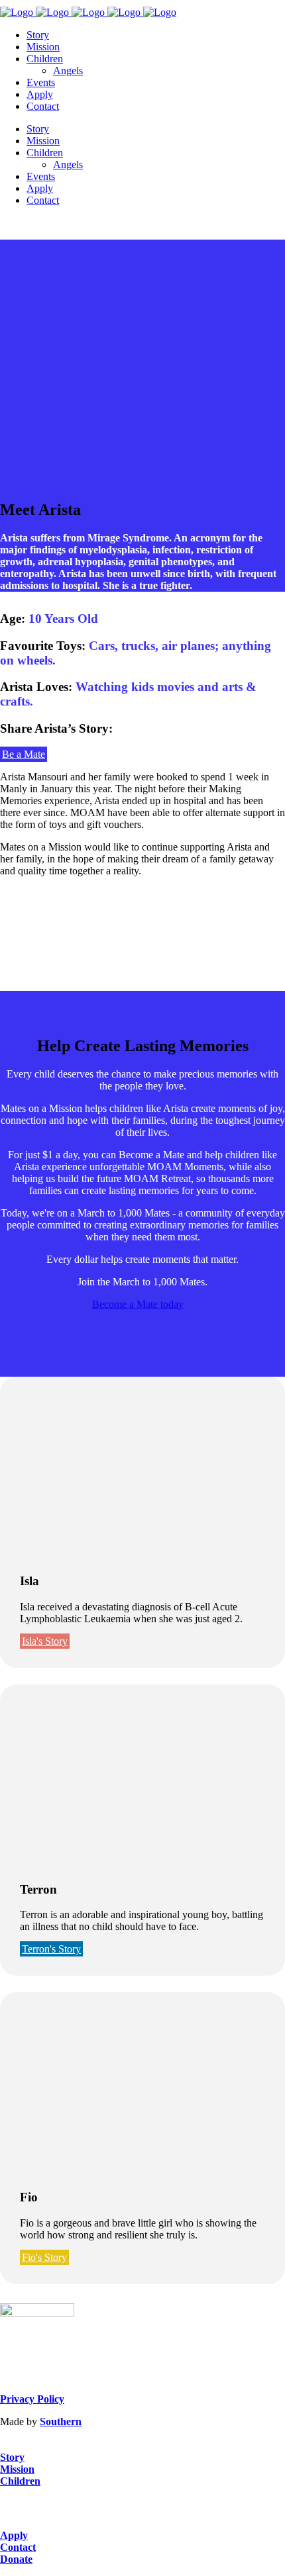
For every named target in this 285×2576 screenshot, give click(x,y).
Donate (16, 2559)
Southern (61, 2421)
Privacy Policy (32, 2399)
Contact (18, 2547)
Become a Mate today (138, 1304)
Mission (17, 2469)
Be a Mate (24, 754)
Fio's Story (44, 2257)
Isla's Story (45, 1641)
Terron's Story (51, 1949)
